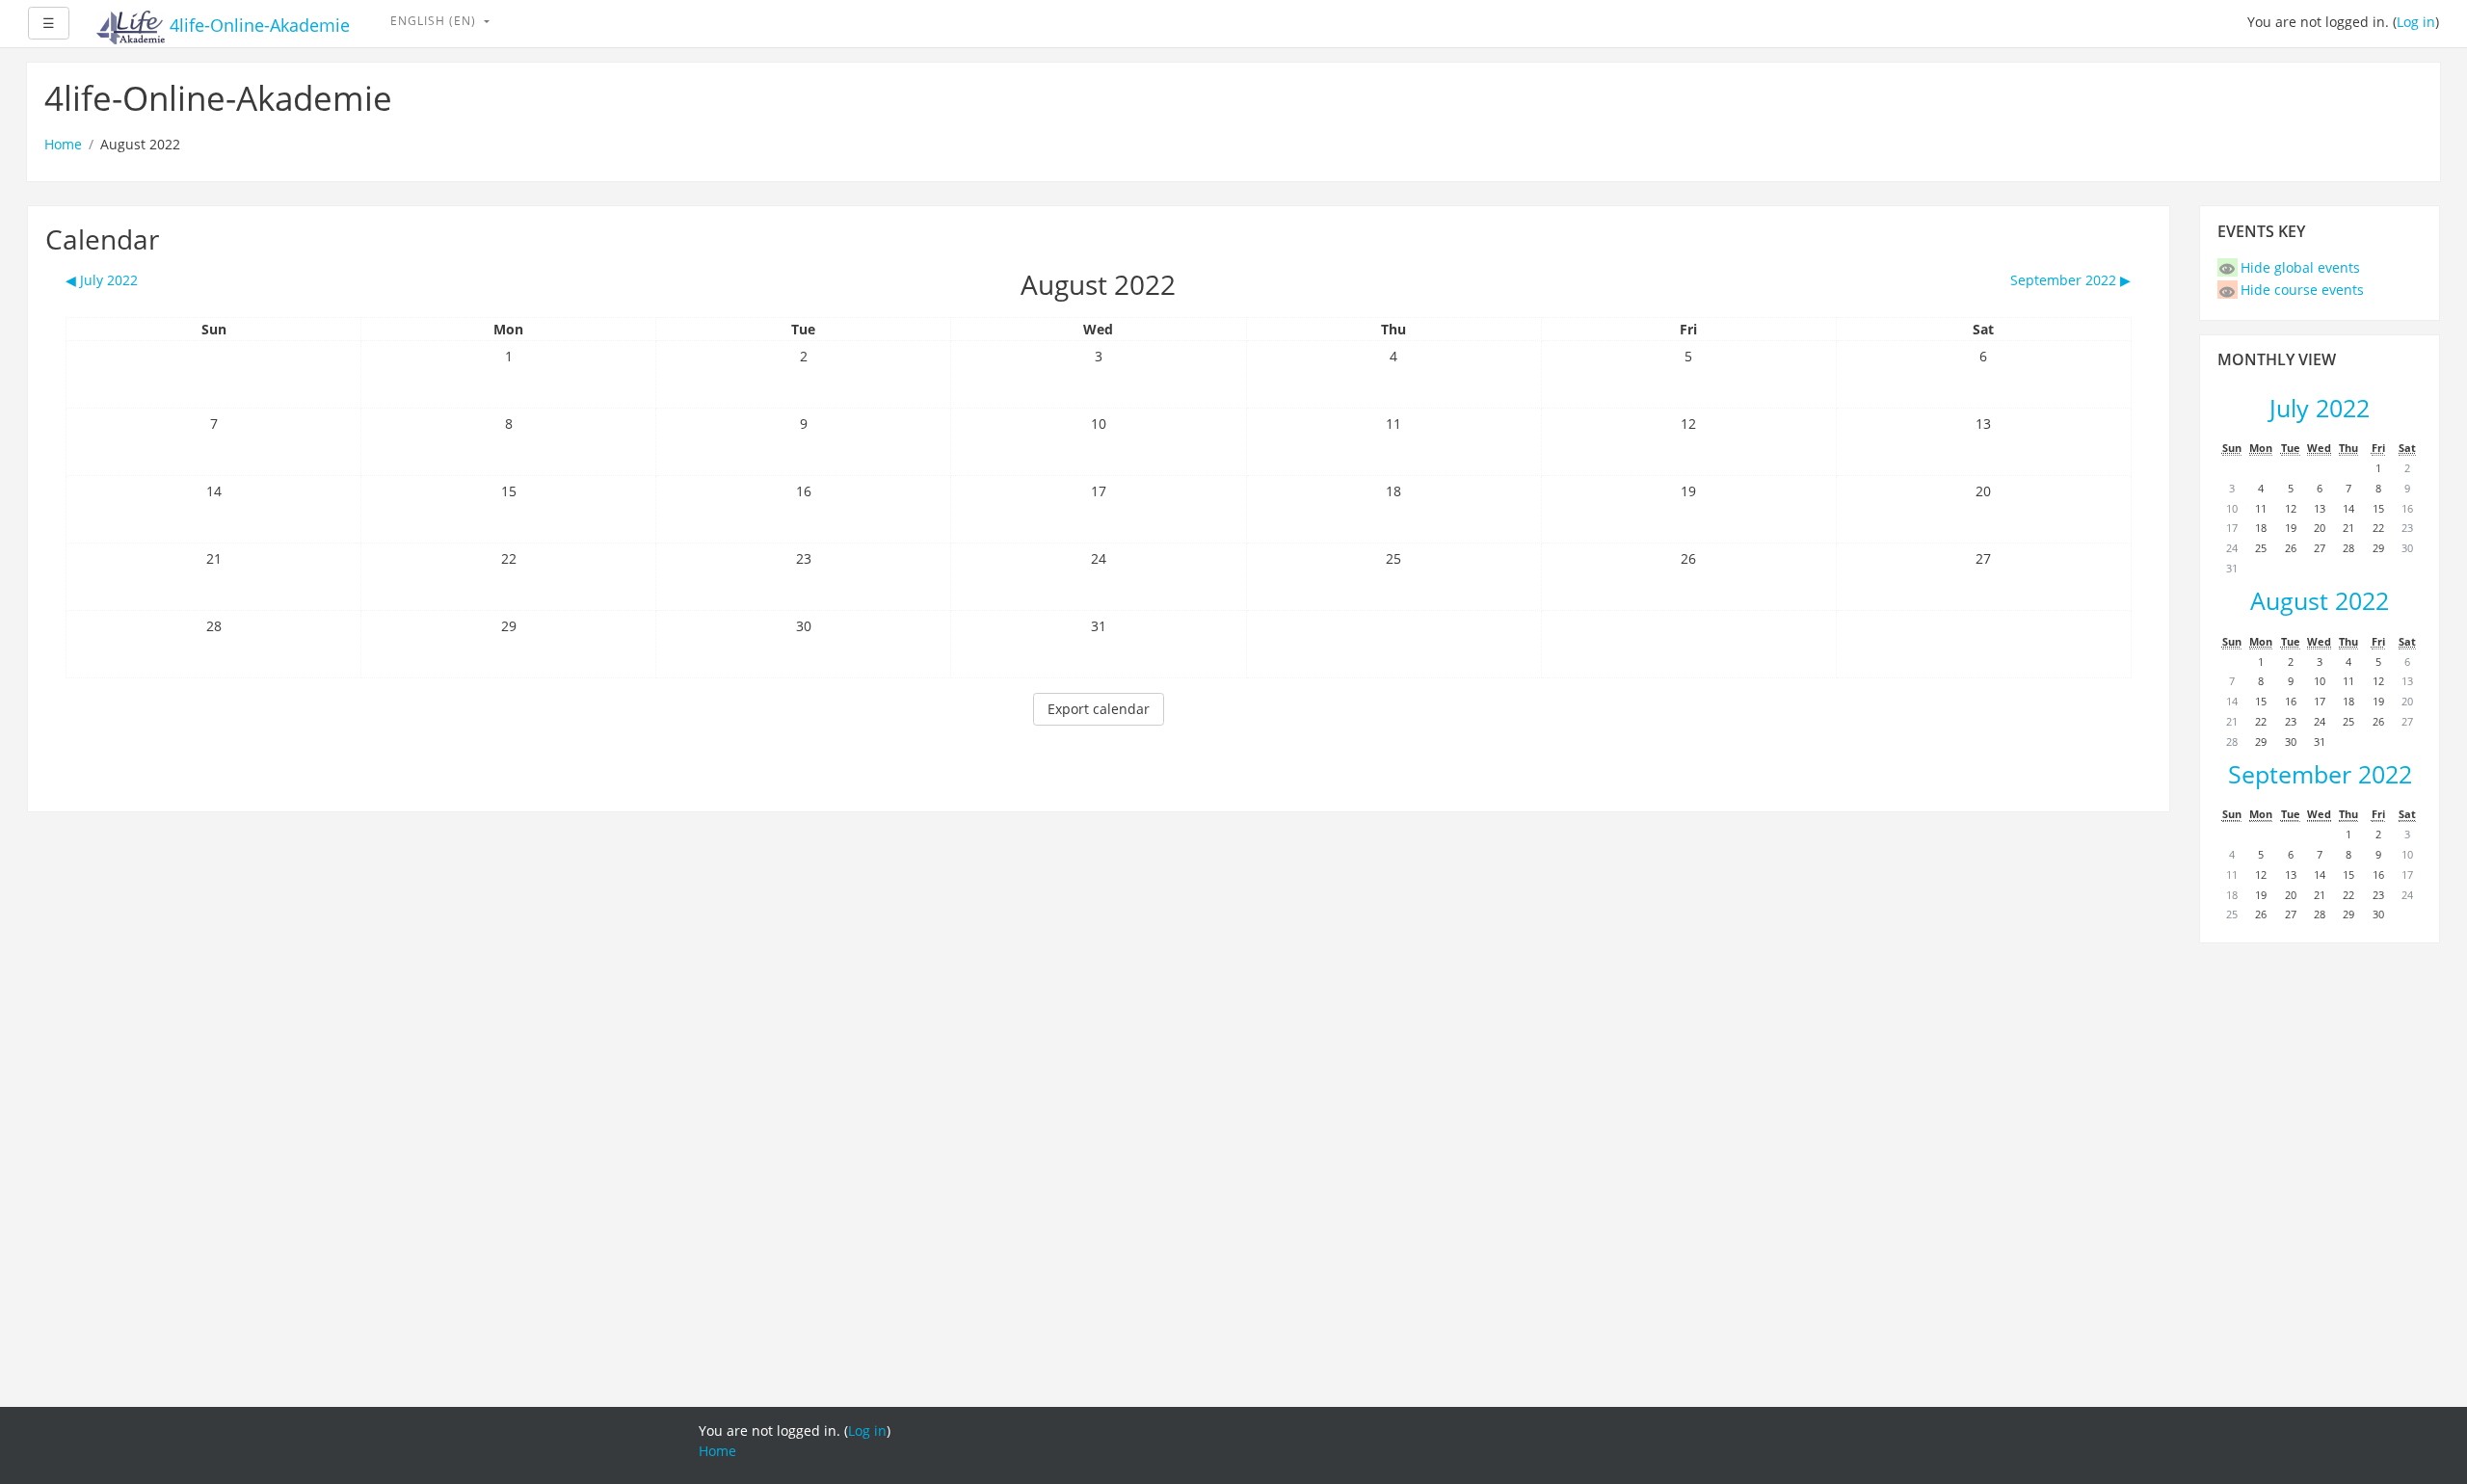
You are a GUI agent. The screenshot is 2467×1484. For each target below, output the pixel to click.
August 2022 (2320, 601)
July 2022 (2320, 408)
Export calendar (1099, 709)
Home (63, 144)
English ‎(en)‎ (435, 21)
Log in (2416, 22)
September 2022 (2320, 774)
